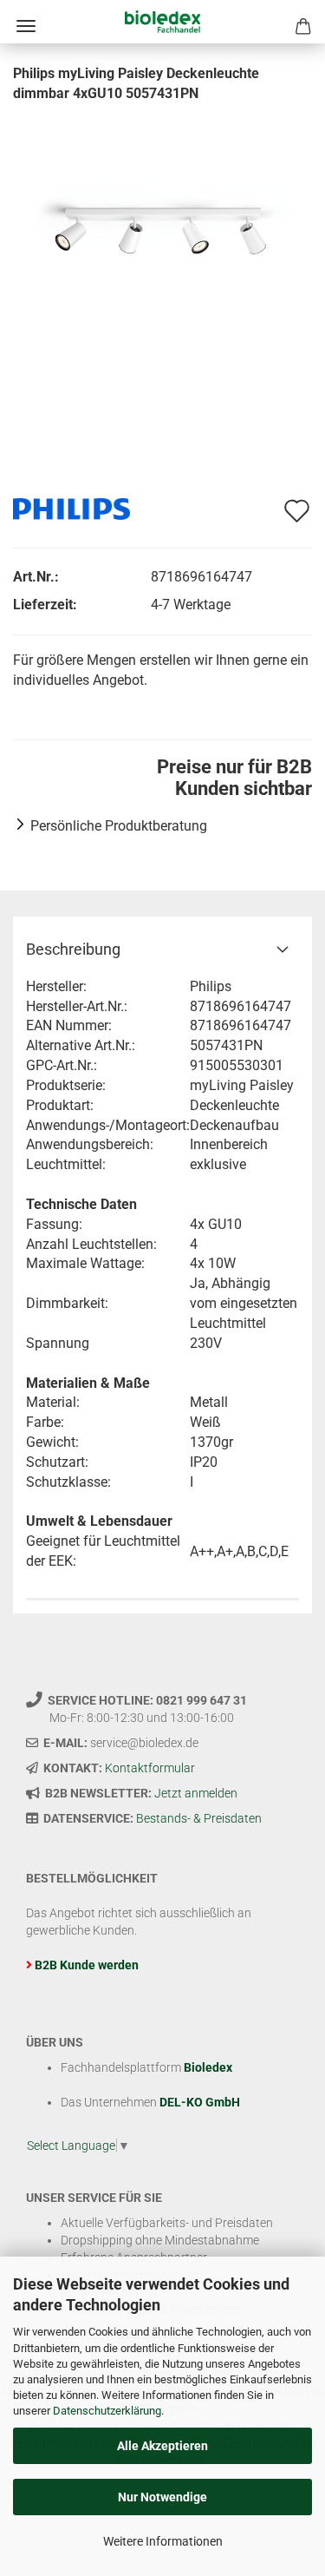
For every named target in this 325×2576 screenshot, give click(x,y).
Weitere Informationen (163, 2541)
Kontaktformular (150, 1768)
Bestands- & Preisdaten (199, 1818)
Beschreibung (73, 949)
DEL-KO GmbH (200, 2102)
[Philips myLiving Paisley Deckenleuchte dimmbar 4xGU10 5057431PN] (163, 233)
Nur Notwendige (162, 2497)
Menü (26, 26)
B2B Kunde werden (87, 1965)
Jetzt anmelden (196, 1793)
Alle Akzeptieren (162, 2446)
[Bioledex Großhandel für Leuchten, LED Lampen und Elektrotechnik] (162, 22)
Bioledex (208, 2067)
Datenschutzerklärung (107, 2411)
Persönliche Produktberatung (119, 826)
